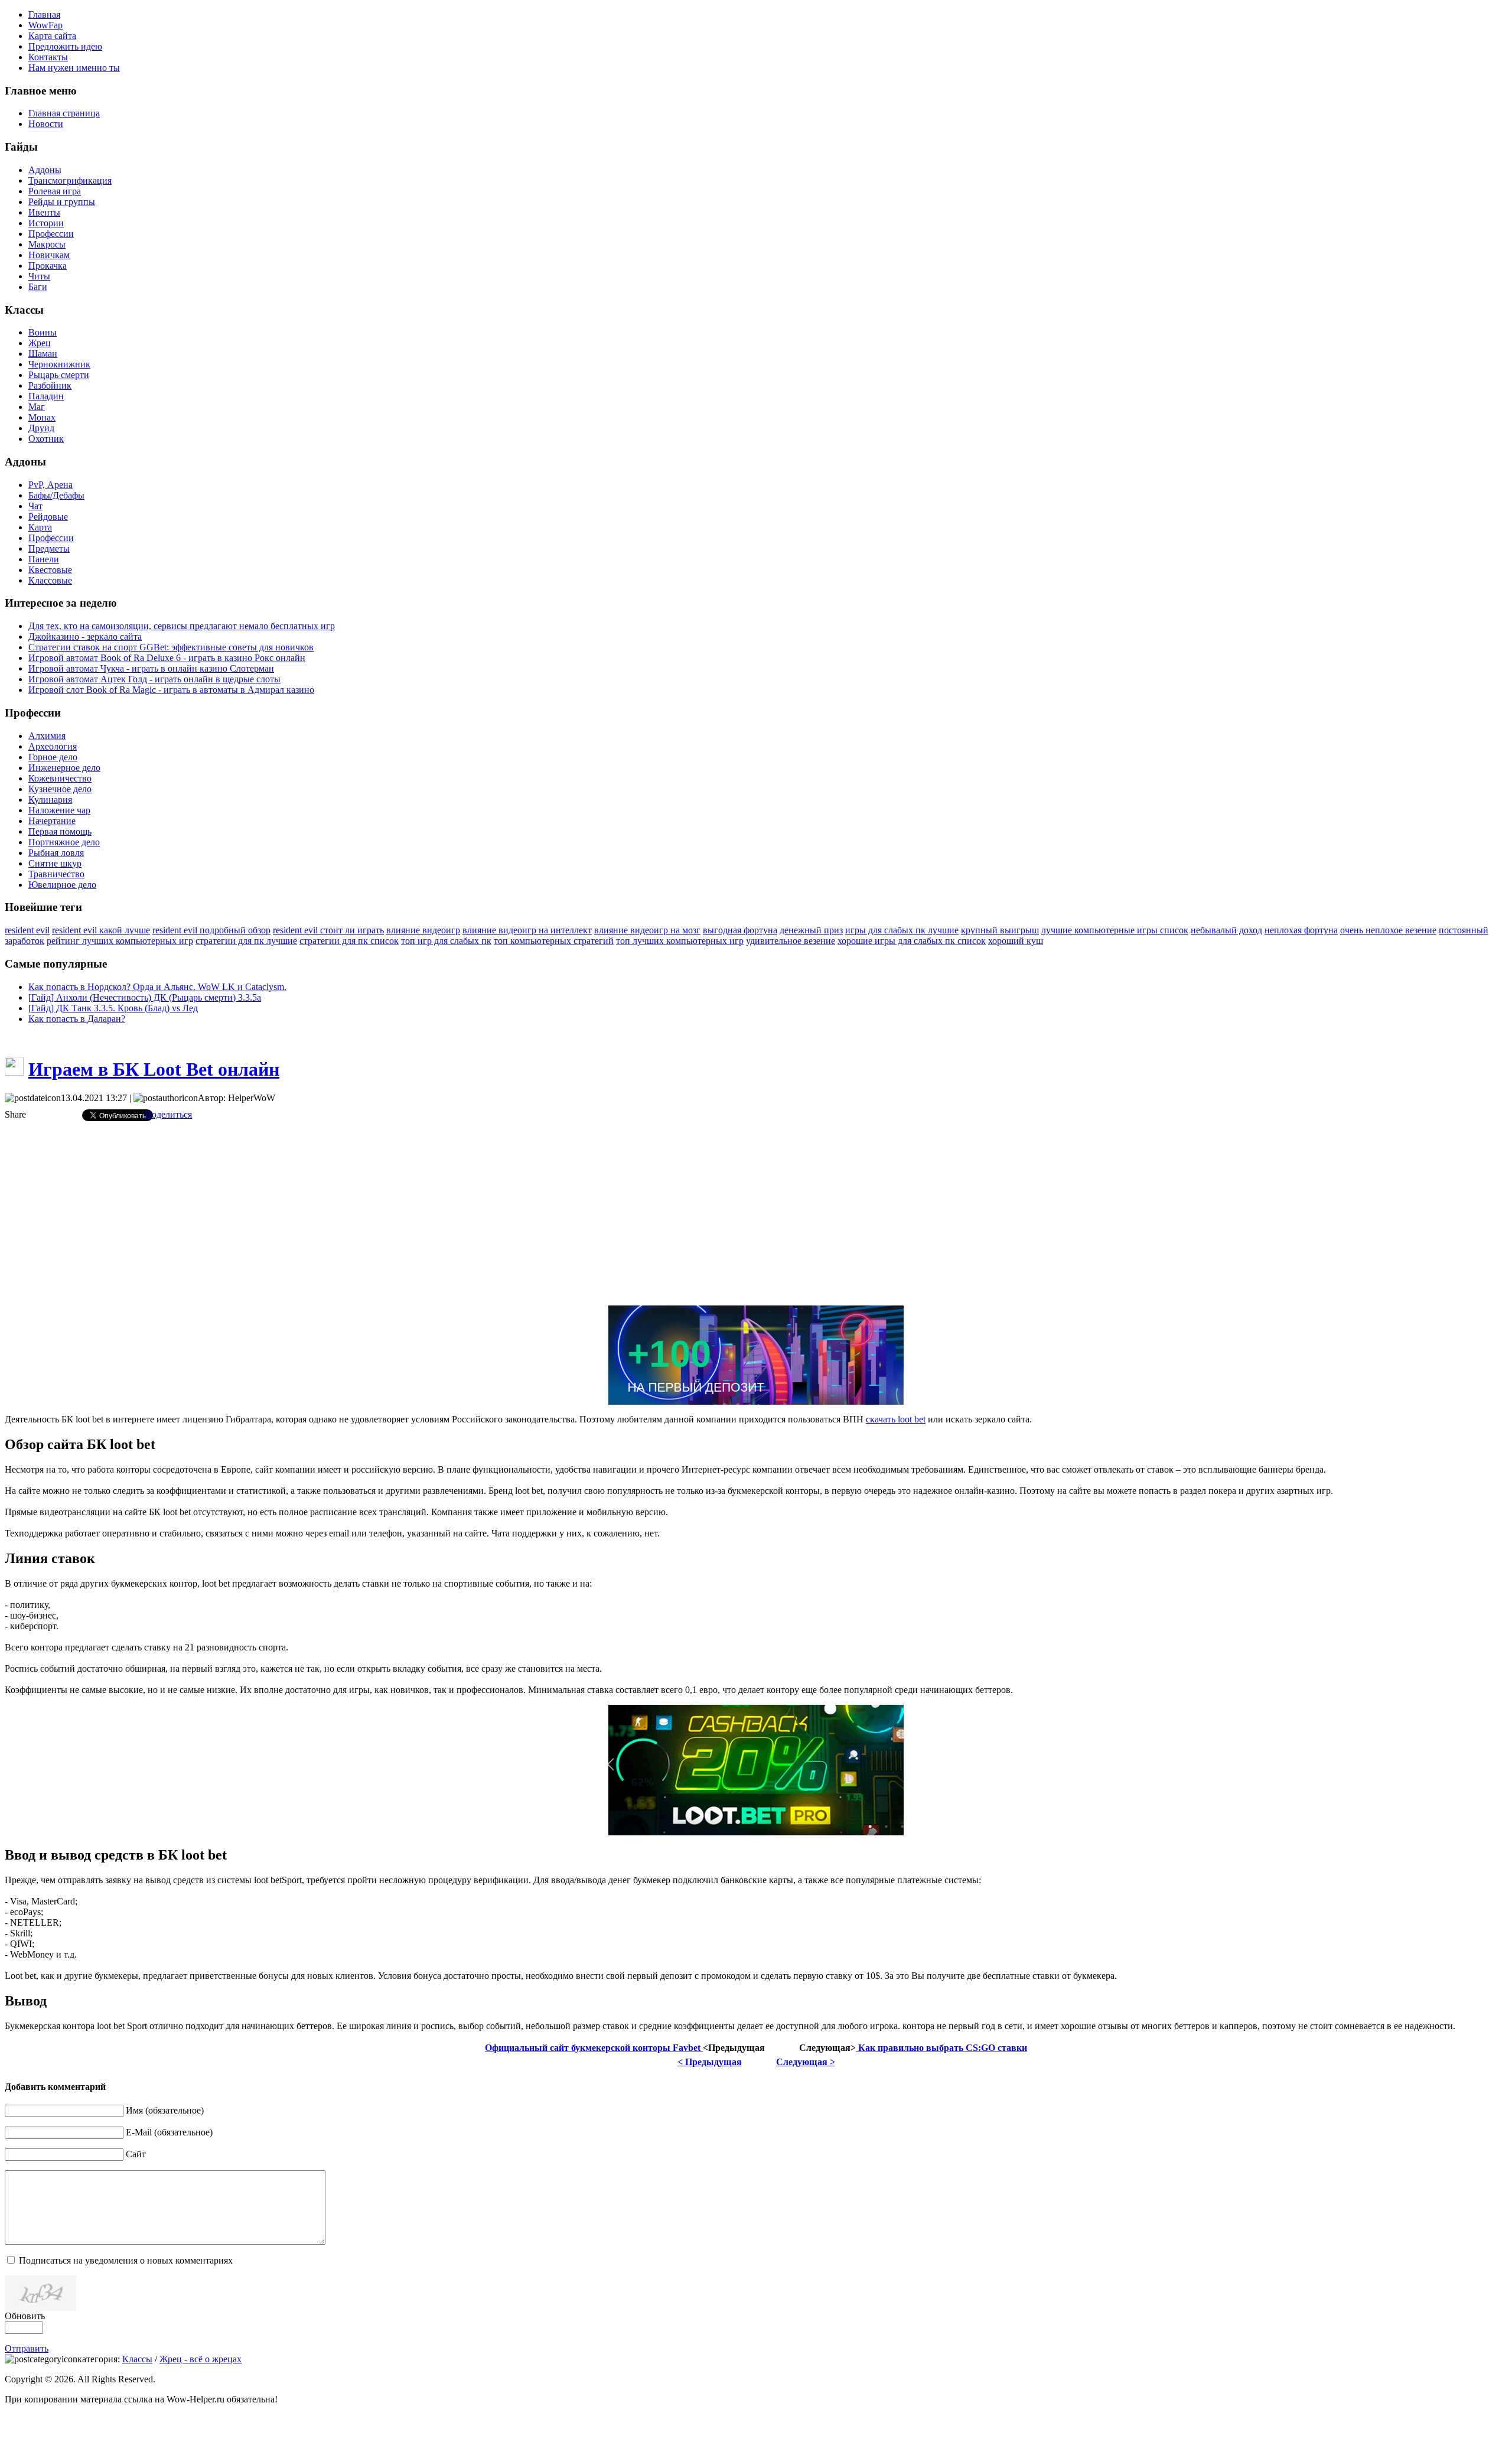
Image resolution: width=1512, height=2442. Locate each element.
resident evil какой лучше (101, 930)
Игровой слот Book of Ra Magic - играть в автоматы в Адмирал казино (171, 690)
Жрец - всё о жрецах (201, 2359)
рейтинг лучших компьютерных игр (120, 941)
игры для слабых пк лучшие (902, 930)
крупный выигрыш (1000, 930)
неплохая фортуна (1301, 930)
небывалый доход (1226, 930)
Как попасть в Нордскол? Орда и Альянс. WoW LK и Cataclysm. (157, 987)
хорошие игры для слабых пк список (912, 941)
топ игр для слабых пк (446, 941)
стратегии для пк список (349, 941)
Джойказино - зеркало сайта (85, 636)
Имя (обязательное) (165, 2110)
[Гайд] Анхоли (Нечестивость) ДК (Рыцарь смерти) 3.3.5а (145, 997)
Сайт (136, 2154)
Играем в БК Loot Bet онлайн (154, 1069)
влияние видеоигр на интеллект (527, 930)
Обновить (25, 2316)
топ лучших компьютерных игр (680, 941)
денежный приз (811, 930)
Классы (137, 2359)
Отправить (27, 2348)
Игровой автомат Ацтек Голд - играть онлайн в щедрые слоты (154, 679)
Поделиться (168, 1114)
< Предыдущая (710, 2062)
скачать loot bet (896, 1419)
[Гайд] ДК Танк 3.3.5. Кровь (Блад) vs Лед (113, 1008)
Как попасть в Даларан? (77, 1019)
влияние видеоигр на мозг (647, 930)
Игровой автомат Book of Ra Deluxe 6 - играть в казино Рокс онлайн (167, 658)
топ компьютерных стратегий (554, 941)
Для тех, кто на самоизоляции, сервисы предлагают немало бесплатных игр (182, 626)
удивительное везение (791, 941)
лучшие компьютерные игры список (1115, 930)
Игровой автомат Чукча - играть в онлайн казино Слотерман (151, 668)
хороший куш (1016, 941)
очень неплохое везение (1388, 930)
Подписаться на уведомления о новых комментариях (126, 2260)
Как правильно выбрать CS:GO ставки (941, 2048)
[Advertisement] (756, 1213)
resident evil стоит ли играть (328, 930)
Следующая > (806, 2062)
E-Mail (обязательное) (169, 2132)
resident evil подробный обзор (211, 930)
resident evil (27, 930)
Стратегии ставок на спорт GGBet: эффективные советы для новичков (171, 647)
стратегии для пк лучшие (246, 941)
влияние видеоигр (423, 930)
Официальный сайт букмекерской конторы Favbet (594, 2048)
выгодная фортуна (740, 930)
